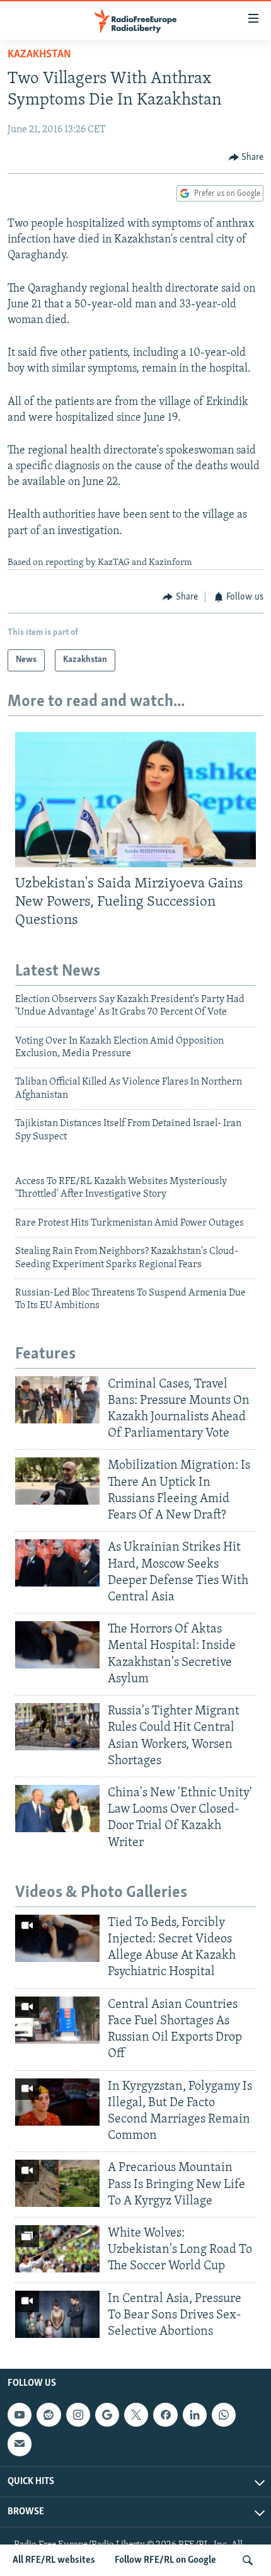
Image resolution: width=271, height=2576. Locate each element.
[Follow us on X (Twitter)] (136, 2415)
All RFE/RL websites (54, 2560)
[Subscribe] (20, 2444)
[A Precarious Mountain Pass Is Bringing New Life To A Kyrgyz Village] (57, 2183)
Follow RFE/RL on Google (165, 2560)
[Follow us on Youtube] (20, 2415)
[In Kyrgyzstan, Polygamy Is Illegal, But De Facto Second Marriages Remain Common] (57, 2102)
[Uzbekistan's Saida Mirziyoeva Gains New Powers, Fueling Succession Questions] (135, 800)
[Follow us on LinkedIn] (195, 2415)
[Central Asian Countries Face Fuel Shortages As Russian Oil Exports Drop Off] (57, 2020)
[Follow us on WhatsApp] (224, 2415)
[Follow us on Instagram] (78, 2415)
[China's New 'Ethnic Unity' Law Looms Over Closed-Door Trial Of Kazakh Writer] (57, 1809)
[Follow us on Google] (107, 2415)
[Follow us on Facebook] (165, 2415)
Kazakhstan (39, 55)
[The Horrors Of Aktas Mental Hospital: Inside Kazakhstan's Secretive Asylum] (57, 1645)
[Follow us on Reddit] (49, 2415)
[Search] (248, 2560)
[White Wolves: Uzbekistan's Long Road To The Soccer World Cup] (57, 2249)
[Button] (246, 157)
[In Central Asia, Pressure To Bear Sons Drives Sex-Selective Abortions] (57, 2314)
